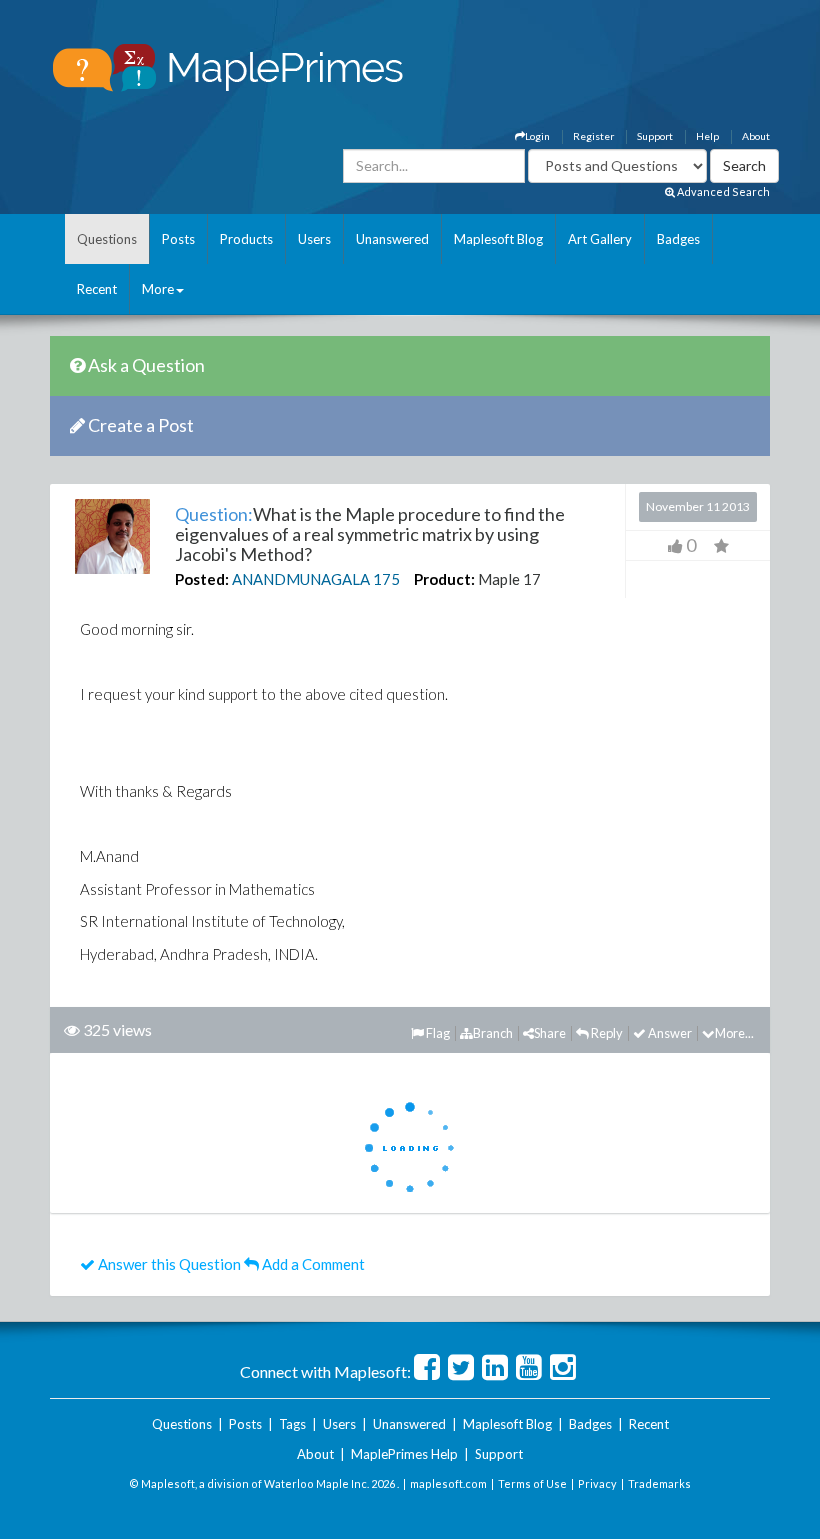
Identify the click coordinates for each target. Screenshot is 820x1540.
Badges (678, 239)
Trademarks (659, 1483)
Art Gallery (600, 239)
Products (246, 239)
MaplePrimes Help (404, 1454)
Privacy (597, 1483)
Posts (178, 239)
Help (707, 136)
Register (593, 136)
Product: (444, 579)
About (756, 136)
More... (734, 1033)
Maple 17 (509, 579)
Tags (292, 1424)
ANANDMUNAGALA (301, 579)
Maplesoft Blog (498, 239)
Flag (437, 1033)
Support (655, 136)
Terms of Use (532, 1483)
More (158, 289)
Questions (107, 239)
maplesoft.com (448, 1483)
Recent (97, 289)
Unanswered (392, 239)
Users (314, 239)
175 (386, 579)
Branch (493, 1033)
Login (537, 136)
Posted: (202, 579)
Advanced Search (722, 191)
